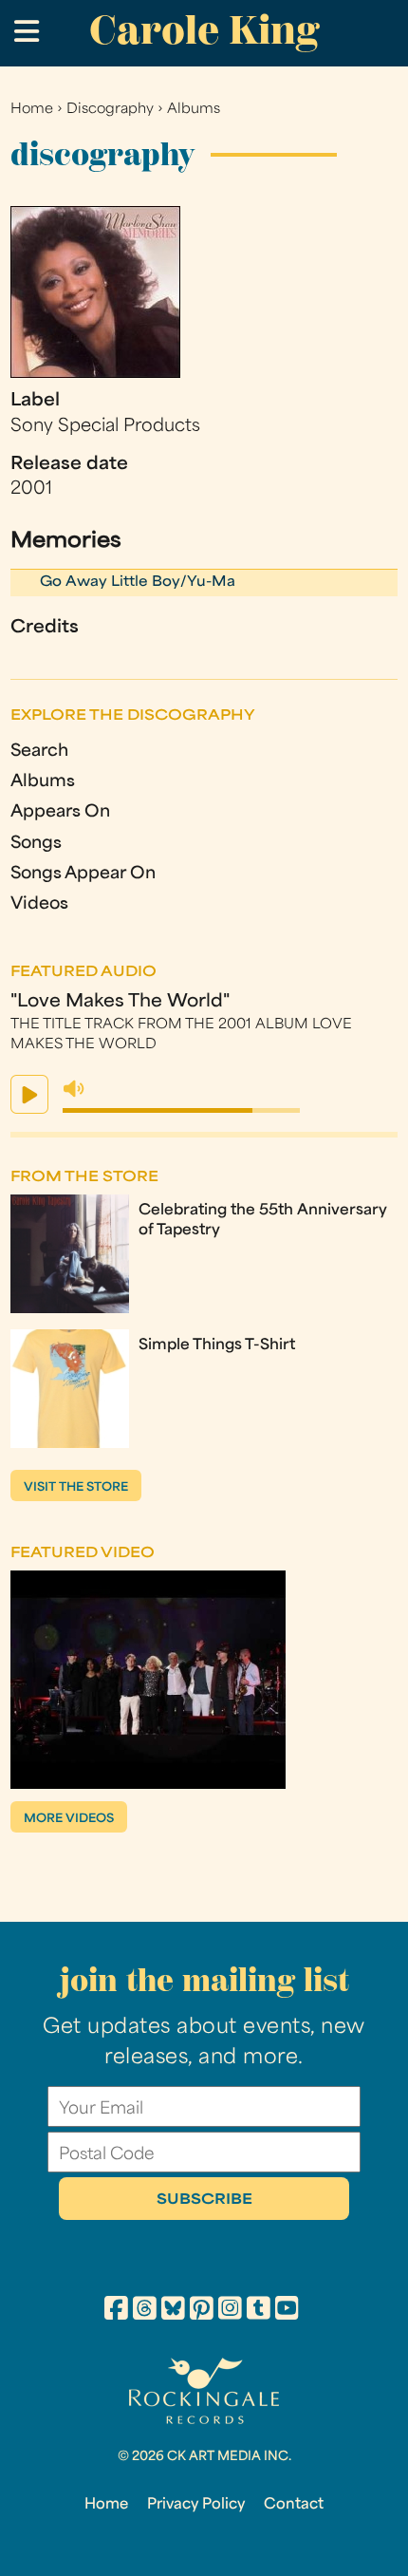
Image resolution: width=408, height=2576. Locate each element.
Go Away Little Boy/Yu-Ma (138, 583)
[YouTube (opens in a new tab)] (287, 2311)
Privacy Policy (196, 2505)
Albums (194, 110)
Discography (110, 110)
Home (32, 110)
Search (39, 752)
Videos (39, 904)
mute (74, 1089)
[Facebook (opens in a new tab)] (116, 2311)
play (29, 1094)
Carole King (204, 30)
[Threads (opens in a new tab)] (145, 2311)
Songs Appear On (83, 874)
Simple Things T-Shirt (217, 1345)
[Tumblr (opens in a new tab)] (259, 2311)
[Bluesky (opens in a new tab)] (173, 2311)
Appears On (60, 812)
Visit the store (76, 1488)
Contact (294, 2505)
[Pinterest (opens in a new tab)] (202, 2311)
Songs (36, 844)
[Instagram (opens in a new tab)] (230, 2311)
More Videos (69, 1819)
